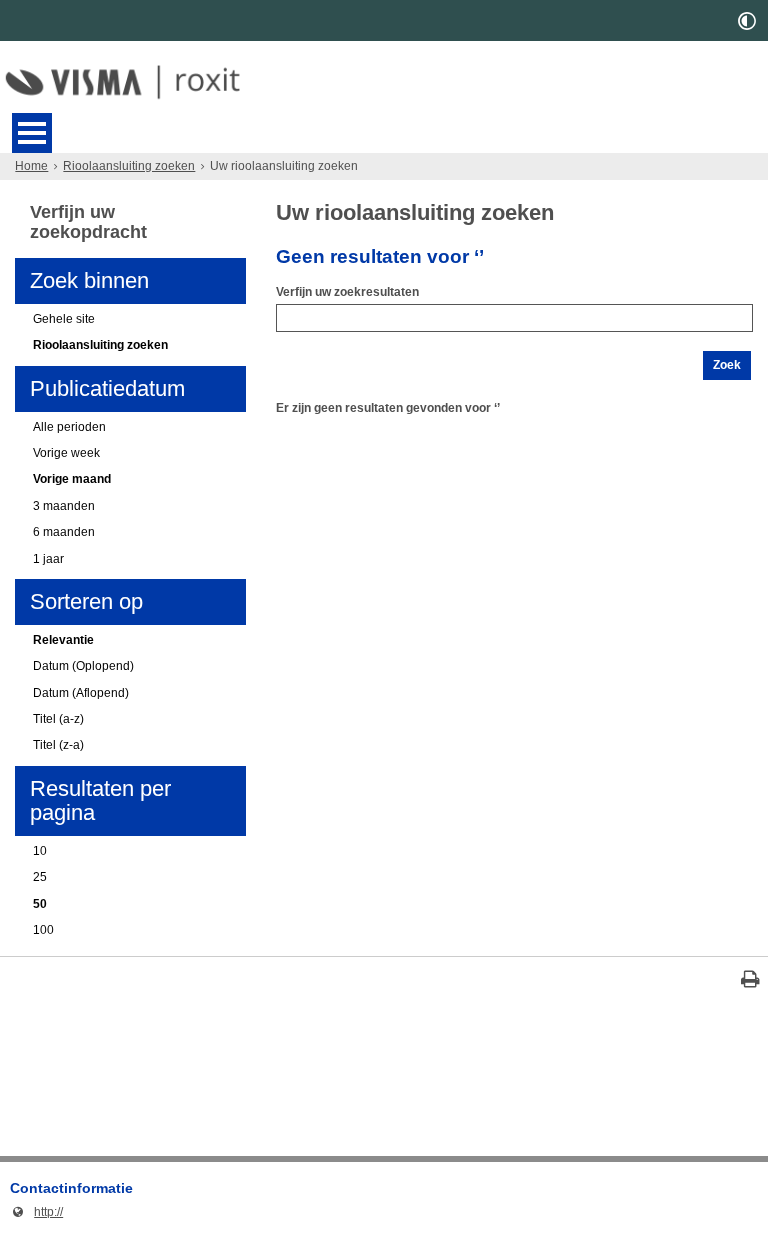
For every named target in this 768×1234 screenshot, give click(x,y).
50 (40, 904)
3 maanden (64, 506)
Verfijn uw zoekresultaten (347, 292)
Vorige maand (72, 479)
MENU (32, 133)
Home (31, 166)
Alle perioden (69, 427)
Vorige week (66, 453)
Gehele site (64, 319)
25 (40, 877)
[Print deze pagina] (750, 981)
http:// (36, 1212)
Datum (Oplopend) (83, 666)
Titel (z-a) (58, 745)
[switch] (747, 20)
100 (43, 930)
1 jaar (48, 559)
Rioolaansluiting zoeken (129, 166)
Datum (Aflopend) (81, 693)
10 (40, 851)
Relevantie (63, 640)
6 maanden (64, 532)
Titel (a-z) (58, 719)
